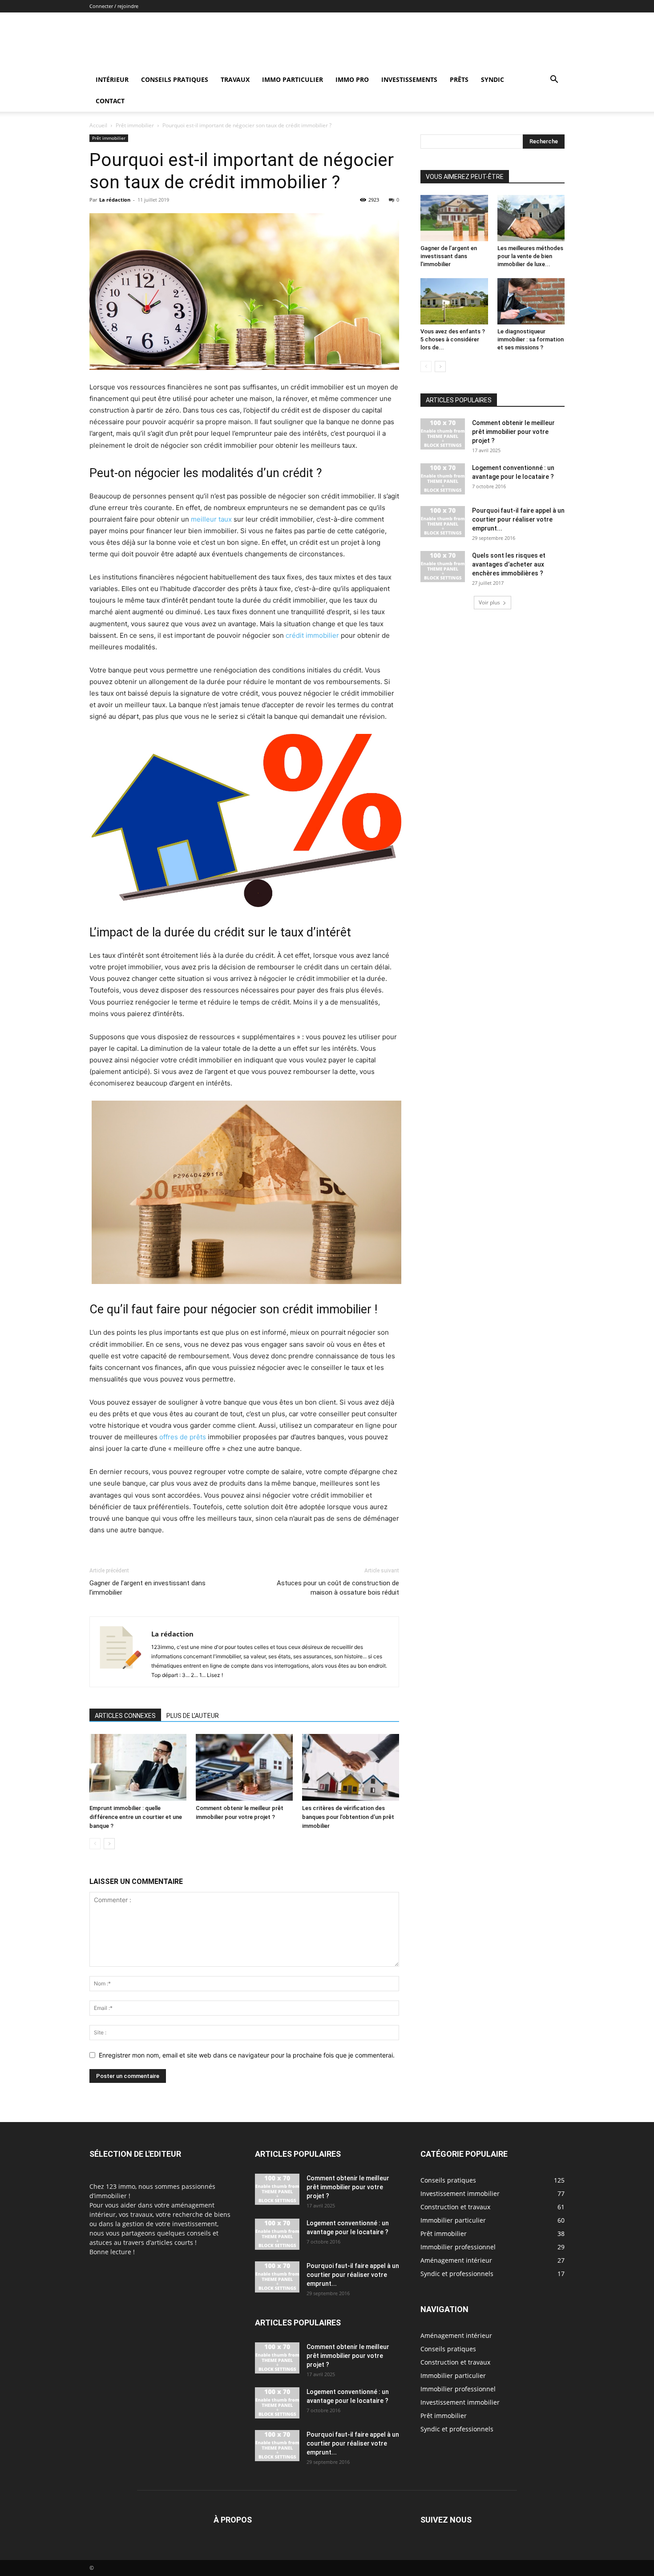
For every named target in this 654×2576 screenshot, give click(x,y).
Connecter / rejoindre (114, 6)
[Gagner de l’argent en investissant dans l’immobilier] (454, 218)
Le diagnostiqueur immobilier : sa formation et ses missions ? (531, 339)
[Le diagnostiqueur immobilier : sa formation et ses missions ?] (531, 301)
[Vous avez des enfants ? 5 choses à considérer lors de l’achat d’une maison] (454, 301)
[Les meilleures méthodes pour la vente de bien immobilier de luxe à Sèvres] (531, 218)
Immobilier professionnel (458, 2389)
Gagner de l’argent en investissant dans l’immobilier (147, 1588)
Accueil (98, 125)
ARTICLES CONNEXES (125, 1716)
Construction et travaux (455, 2362)
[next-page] (109, 1844)
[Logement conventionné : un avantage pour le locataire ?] (443, 479)
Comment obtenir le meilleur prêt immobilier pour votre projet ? (513, 432)
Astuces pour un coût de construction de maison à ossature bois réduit (338, 1588)
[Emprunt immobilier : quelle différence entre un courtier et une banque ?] (138, 1767)
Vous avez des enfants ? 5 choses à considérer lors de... (453, 339)
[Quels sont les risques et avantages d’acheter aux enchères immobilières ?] (443, 567)
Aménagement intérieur (456, 2335)
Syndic (493, 79)
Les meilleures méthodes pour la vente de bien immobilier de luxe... (530, 256)
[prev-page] (95, 1844)
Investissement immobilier (460, 2402)
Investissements (409, 79)
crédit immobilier (312, 635)
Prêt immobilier (135, 125)
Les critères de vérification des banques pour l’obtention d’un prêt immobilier (348, 1817)
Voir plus (489, 602)
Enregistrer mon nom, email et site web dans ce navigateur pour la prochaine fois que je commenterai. (247, 2055)
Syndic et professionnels (457, 2429)
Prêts (459, 79)
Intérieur (112, 79)
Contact (110, 101)
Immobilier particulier (453, 2376)
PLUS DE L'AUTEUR (193, 1716)
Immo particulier (293, 79)
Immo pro (352, 79)
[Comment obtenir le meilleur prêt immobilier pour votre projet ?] (244, 1767)
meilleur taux (211, 519)
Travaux (235, 79)
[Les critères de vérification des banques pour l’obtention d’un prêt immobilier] (351, 1767)
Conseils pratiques (175, 79)
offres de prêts (183, 1437)
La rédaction (115, 200)
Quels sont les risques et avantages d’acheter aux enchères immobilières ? (509, 564)
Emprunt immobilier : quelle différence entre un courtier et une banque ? (136, 1817)
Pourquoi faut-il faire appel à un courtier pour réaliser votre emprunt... (518, 519)
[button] (554, 80)
